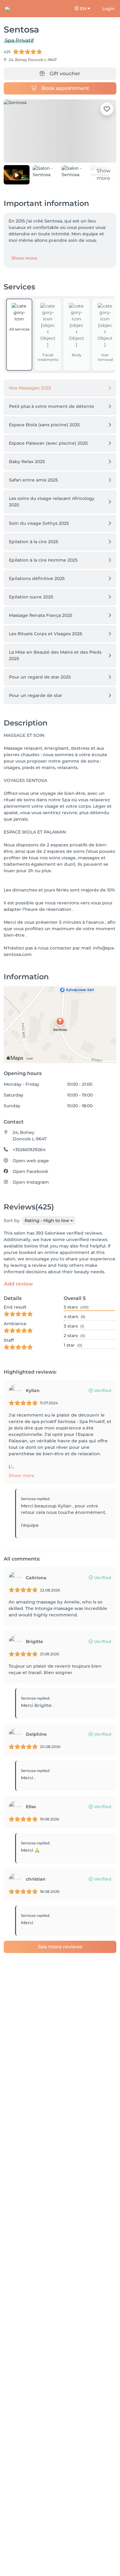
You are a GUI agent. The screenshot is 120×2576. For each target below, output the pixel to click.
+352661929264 (29, 1150)
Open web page (31, 1161)
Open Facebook (30, 1171)
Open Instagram (31, 1182)
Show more (24, 258)
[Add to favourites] (107, 109)
